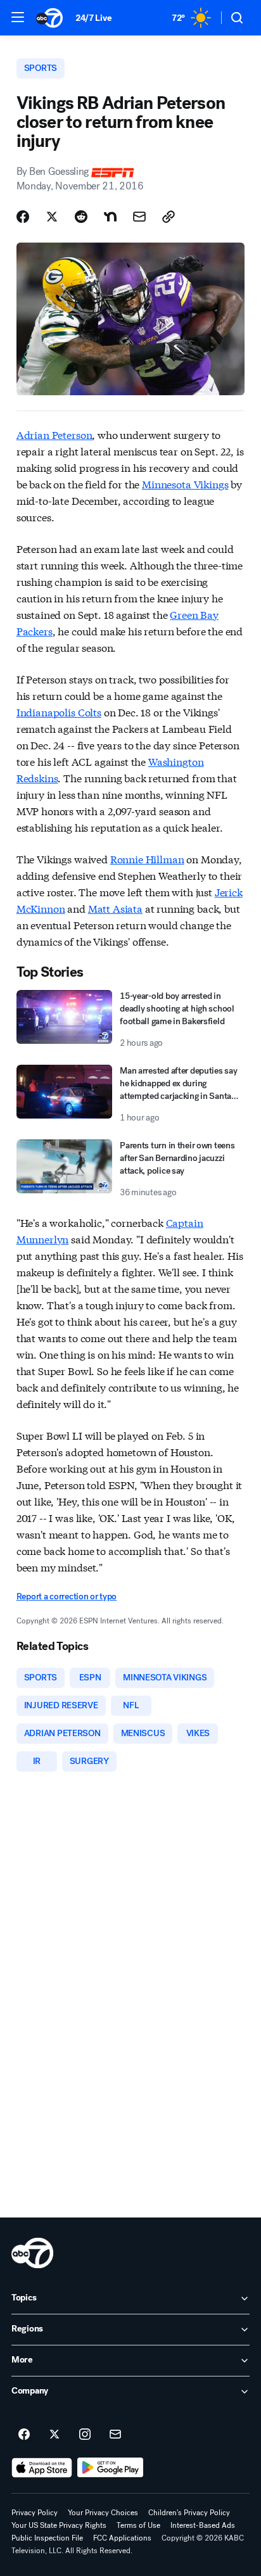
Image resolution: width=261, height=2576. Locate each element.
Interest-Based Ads (203, 2525)
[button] (18, 17)
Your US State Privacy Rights (59, 2525)
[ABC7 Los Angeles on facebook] (24, 2435)
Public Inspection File (47, 2538)
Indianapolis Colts (59, 712)
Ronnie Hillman (147, 859)
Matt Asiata (115, 908)
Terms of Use (138, 2525)
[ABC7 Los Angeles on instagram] (85, 2435)
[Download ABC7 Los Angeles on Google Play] (111, 2468)
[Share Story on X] (52, 217)
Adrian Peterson (54, 434)
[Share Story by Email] (139, 217)
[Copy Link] (169, 217)
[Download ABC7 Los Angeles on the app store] (42, 2468)
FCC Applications (122, 2538)
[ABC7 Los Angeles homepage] (49, 18)
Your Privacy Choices (103, 2513)
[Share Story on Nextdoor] (110, 217)
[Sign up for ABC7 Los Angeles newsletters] (115, 2435)
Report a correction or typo (67, 1596)
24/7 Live (93, 18)
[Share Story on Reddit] (81, 217)
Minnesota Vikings (185, 484)
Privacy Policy (35, 2513)
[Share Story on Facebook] (23, 217)
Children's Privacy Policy (189, 2513)
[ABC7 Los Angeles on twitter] (54, 2435)
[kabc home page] (32, 2253)
